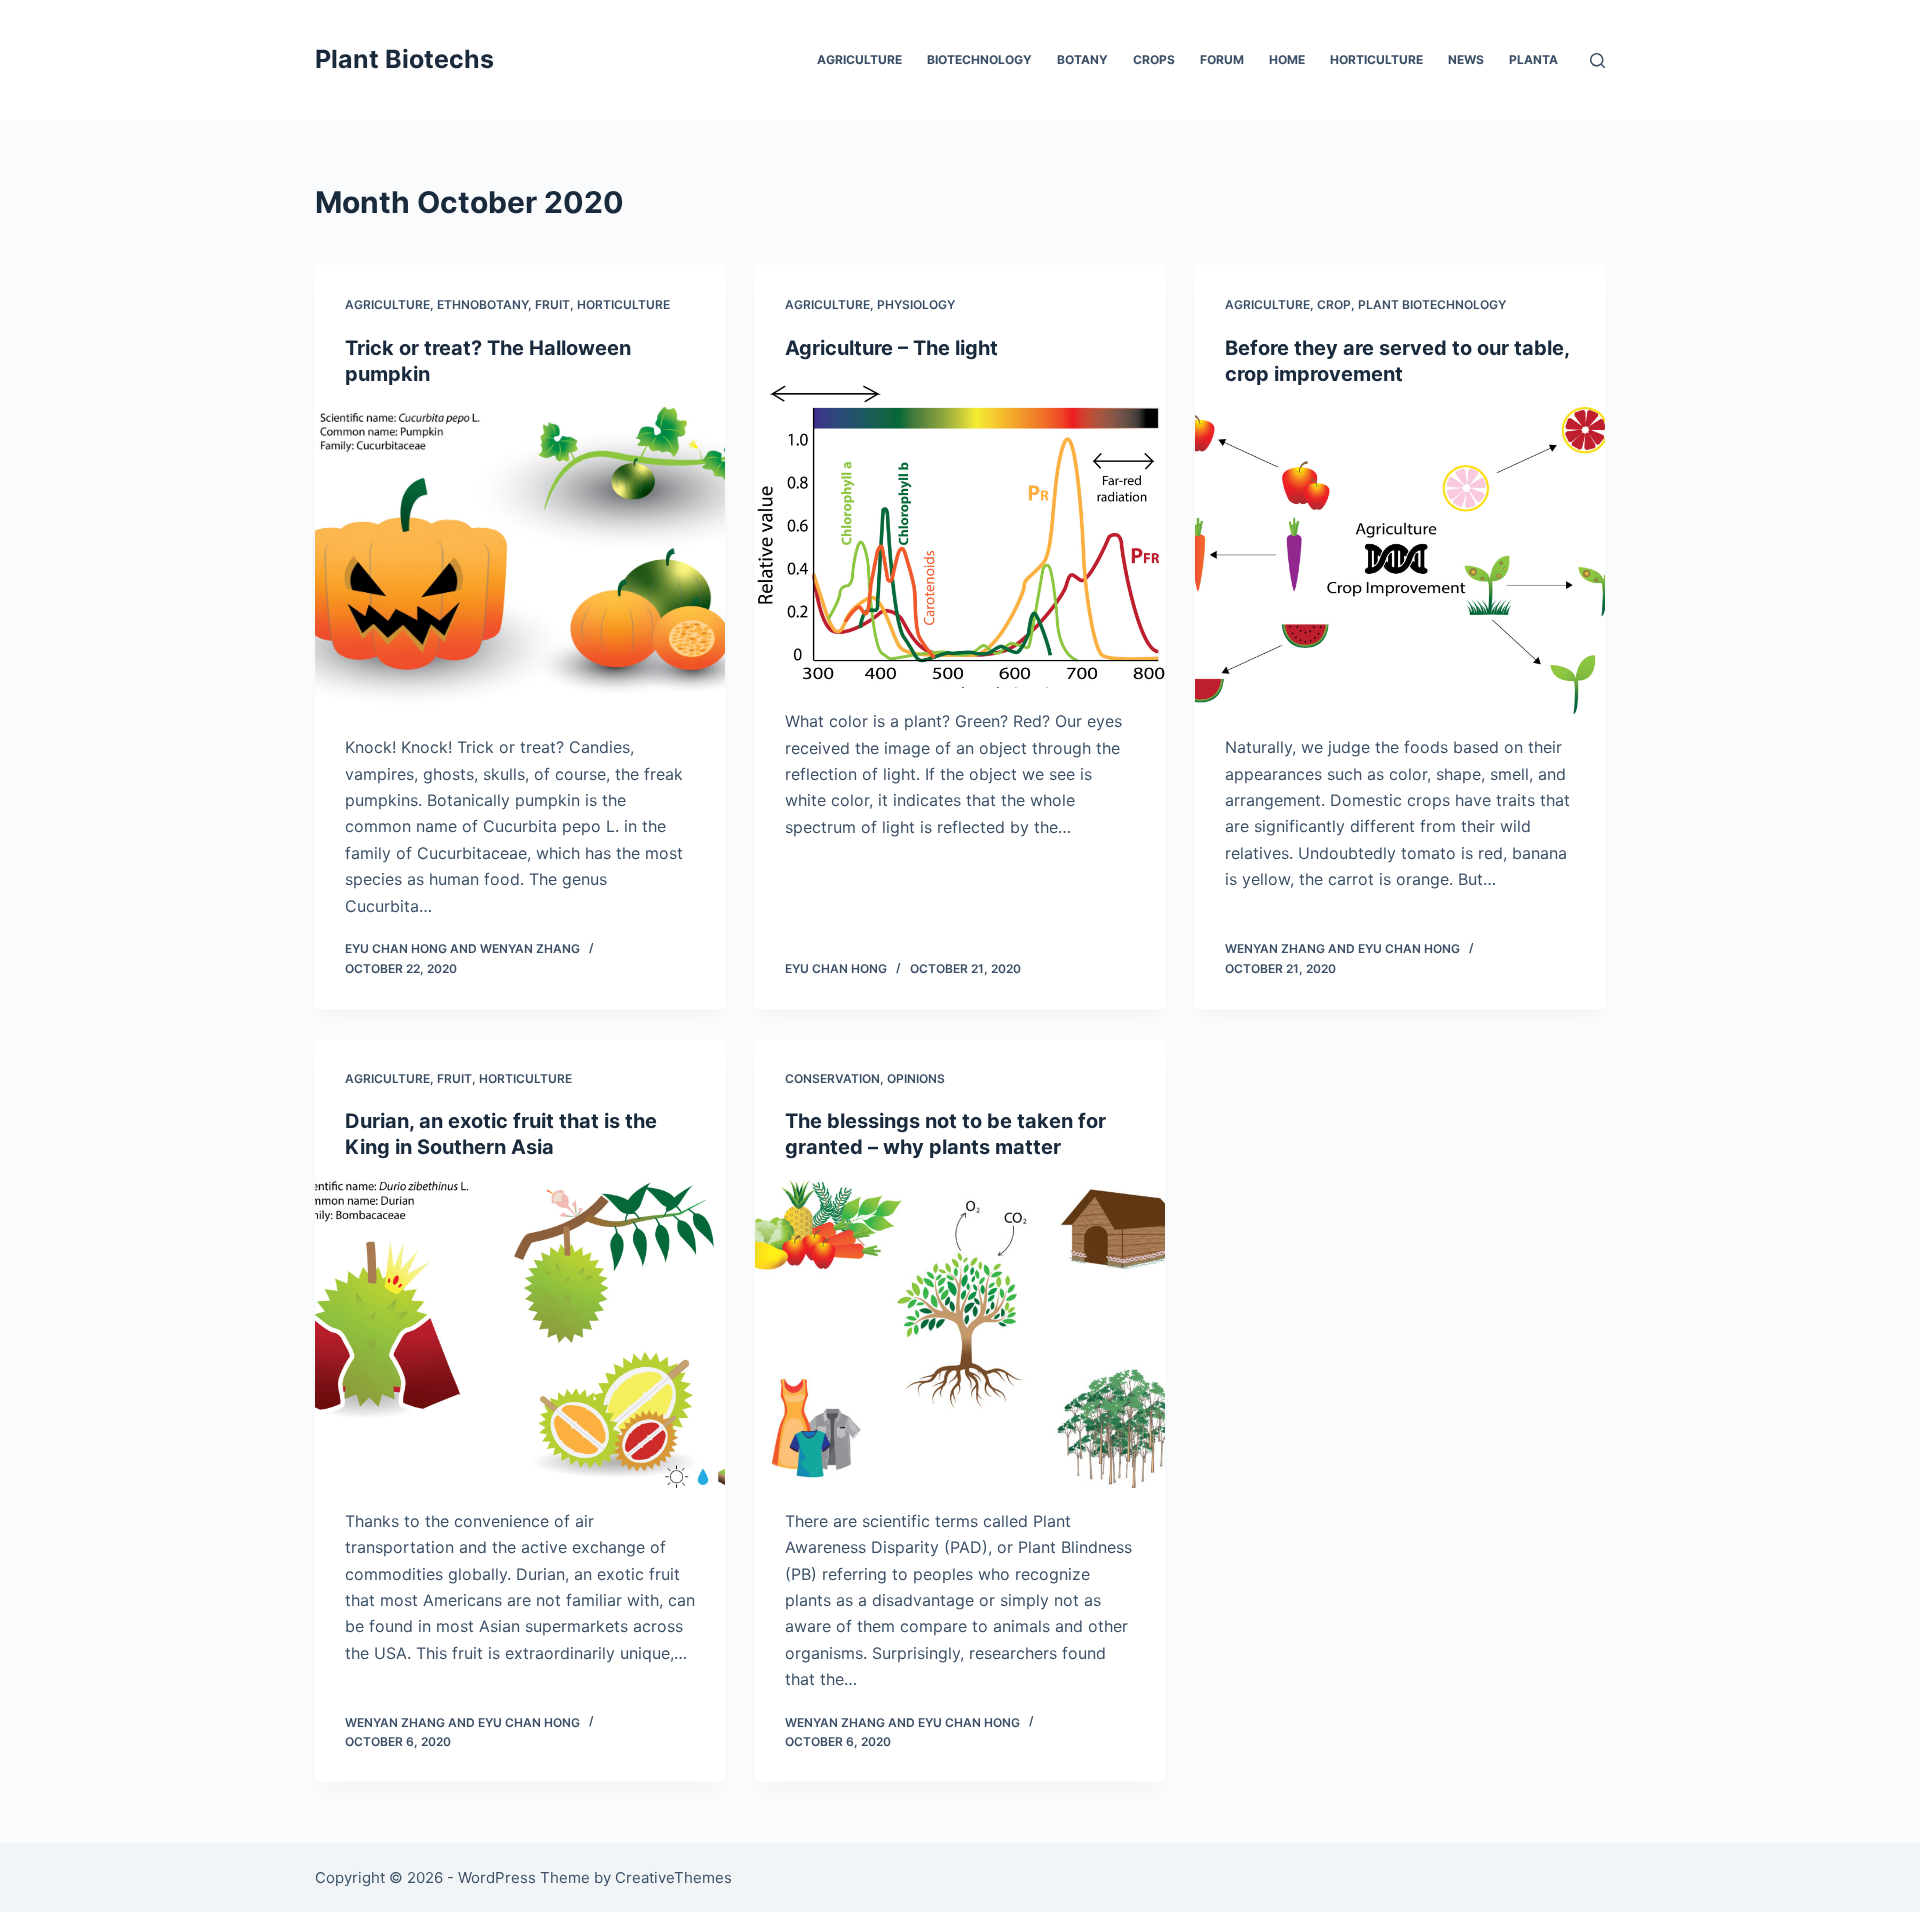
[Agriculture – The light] (960, 535)
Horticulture (1376, 59)
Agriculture (859, 59)
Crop (1334, 304)
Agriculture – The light (891, 348)
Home (1287, 59)
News (1466, 59)
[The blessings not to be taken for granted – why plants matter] (960, 1334)
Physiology (916, 304)
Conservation (832, 1078)
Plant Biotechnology (1432, 304)
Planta (1533, 59)
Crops (1154, 59)
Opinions (916, 1078)
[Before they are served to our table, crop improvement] (1400, 561)
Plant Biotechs (404, 59)
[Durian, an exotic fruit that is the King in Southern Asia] (520, 1334)
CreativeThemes (673, 1877)
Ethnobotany (482, 304)
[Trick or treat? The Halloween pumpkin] (520, 561)
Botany (1082, 59)
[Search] (1597, 60)
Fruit (552, 304)
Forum (1222, 59)
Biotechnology (979, 59)
